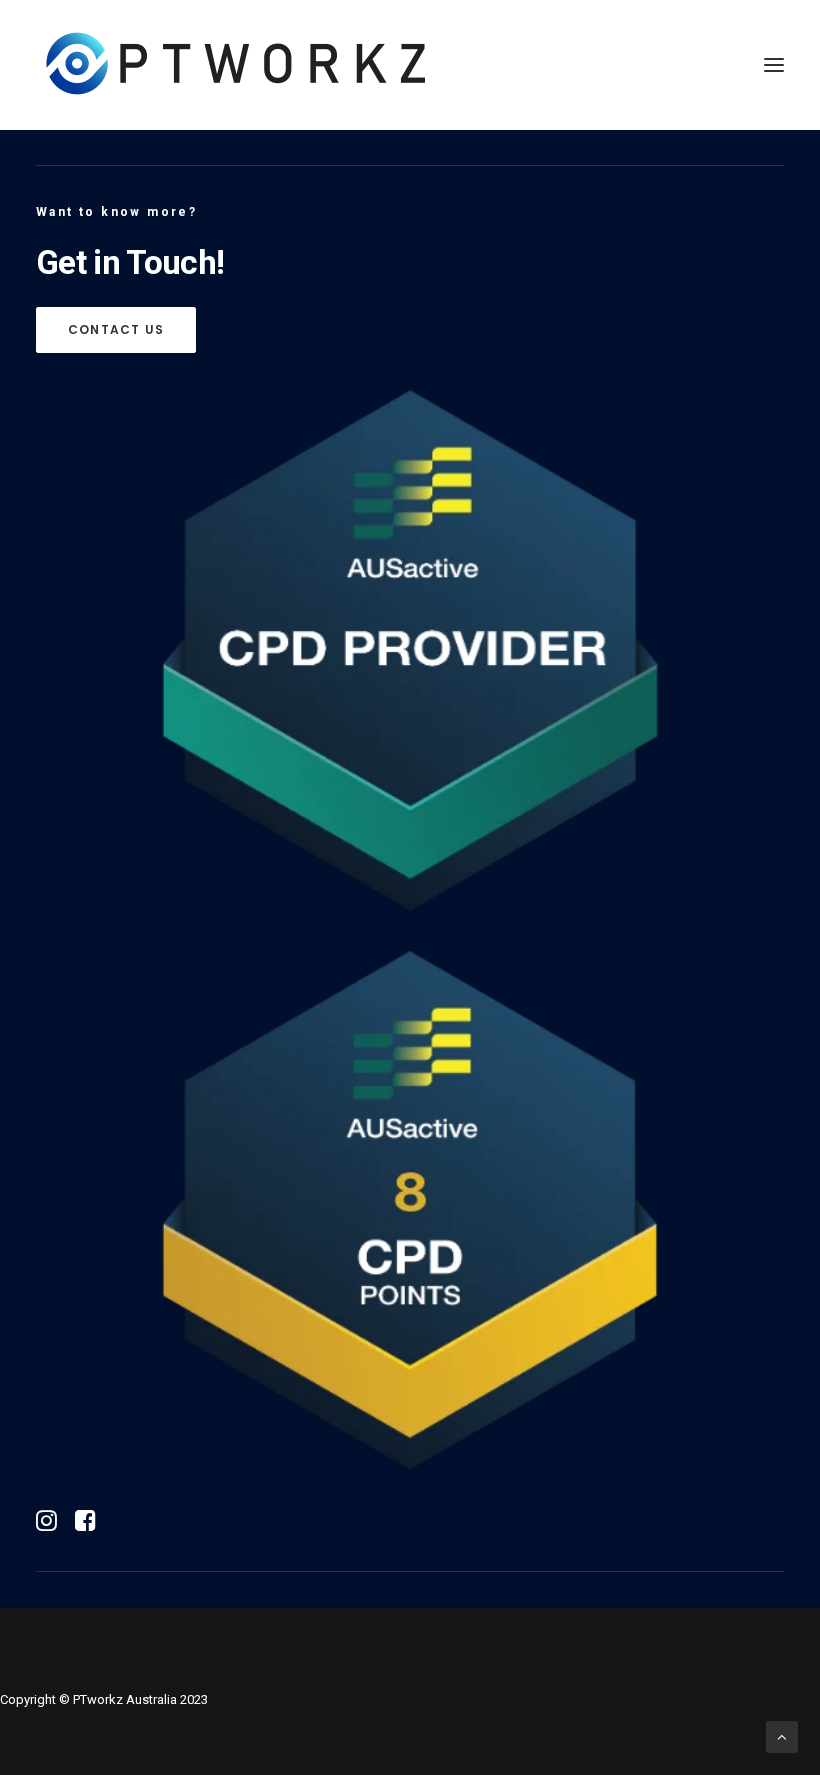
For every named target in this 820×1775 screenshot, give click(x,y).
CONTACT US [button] (116, 329)
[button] (774, 65)
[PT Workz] (237, 65)
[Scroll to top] (782, 1736)
